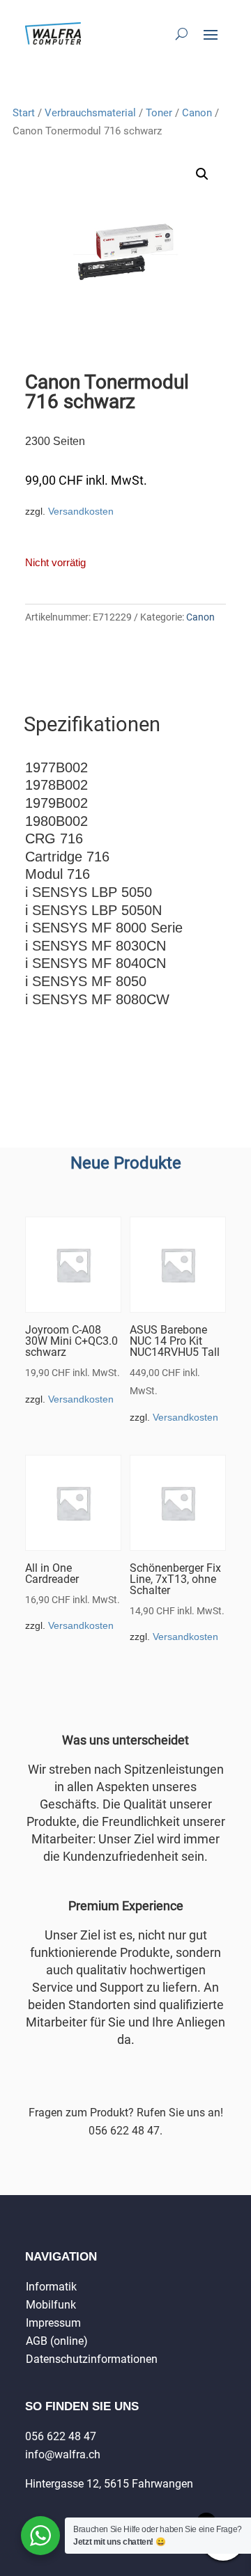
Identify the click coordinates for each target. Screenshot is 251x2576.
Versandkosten (81, 511)
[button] (202, 174)
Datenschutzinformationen (92, 2359)
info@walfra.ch (63, 2454)
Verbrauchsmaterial (90, 113)
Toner (159, 113)
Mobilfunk (51, 2305)
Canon (197, 113)
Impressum (53, 2323)
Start (24, 113)
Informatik (51, 2287)
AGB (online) (57, 2341)
